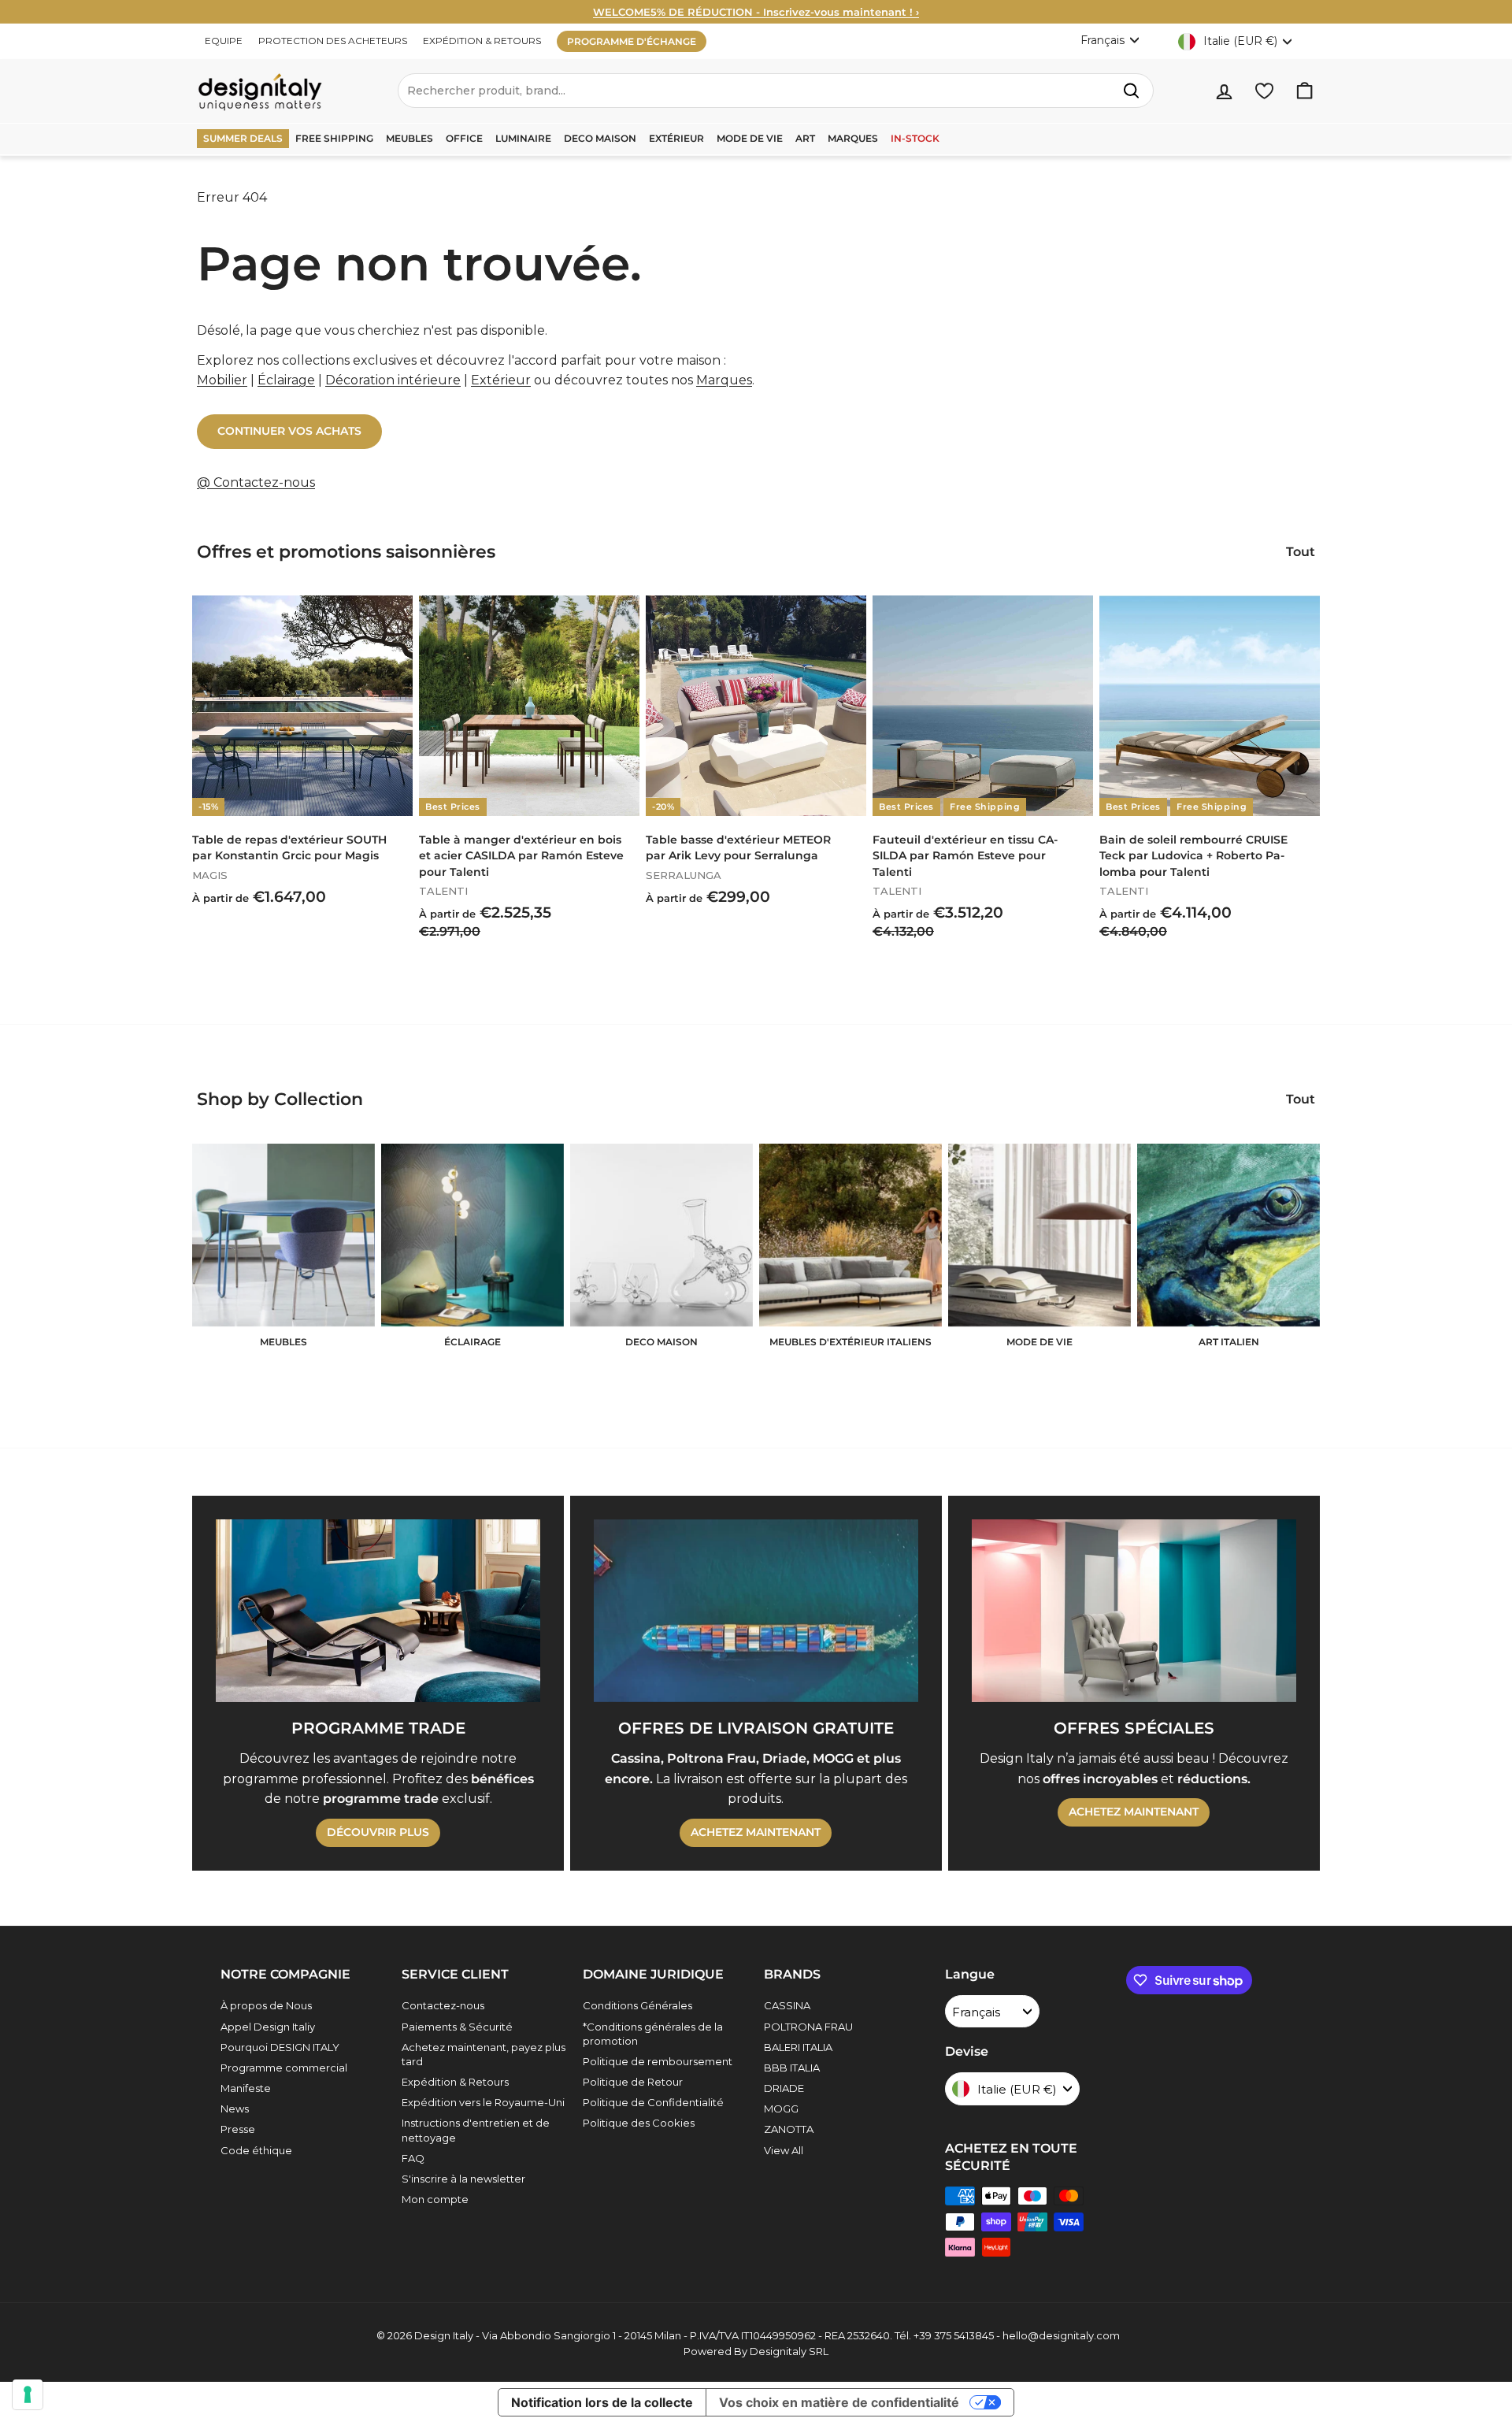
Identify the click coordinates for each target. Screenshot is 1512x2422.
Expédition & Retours (455, 2082)
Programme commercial (284, 2068)
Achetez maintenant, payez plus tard (484, 2054)
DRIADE (784, 2088)
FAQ (413, 2158)
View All (784, 2150)
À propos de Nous (266, 2005)
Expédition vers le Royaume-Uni (483, 2102)
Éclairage (286, 380)
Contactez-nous (443, 2005)
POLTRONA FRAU (808, 2027)
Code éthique (256, 2150)
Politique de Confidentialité (653, 2102)
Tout (1301, 552)
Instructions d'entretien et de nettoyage (476, 2130)
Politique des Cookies (639, 2123)
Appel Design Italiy (268, 2027)
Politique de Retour (633, 2082)
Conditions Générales (637, 2005)
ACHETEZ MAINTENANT (756, 1832)
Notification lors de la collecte (602, 2402)
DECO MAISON (600, 138)
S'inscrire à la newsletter (463, 2179)
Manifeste (246, 2088)
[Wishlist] (1264, 91)
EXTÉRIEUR (676, 138)
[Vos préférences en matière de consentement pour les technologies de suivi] (28, 2394)
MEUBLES (409, 138)
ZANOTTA (789, 2129)
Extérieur (501, 380)
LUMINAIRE (523, 138)
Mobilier (222, 380)
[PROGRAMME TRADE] (378, 1611)
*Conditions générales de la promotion (653, 2034)
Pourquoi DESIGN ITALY (280, 2047)
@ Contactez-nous (256, 482)
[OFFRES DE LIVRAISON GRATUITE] (756, 1611)
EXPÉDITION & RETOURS (482, 41)
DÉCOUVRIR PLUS (378, 1832)
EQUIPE (224, 41)
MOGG (781, 2109)
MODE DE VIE (750, 138)
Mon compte (435, 2199)
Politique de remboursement (658, 2061)
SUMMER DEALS (243, 138)
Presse (238, 2129)
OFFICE (464, 138)
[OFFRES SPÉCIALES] (1134, 1611)
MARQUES (853, 138)
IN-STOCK (915, 138)
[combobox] (776, 91)
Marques (724, 380)
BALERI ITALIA (798, 2047)
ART (805, 138)
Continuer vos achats (289, 431)
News (235, 2109)
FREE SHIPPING (334, 138)
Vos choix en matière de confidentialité (839, 2402)
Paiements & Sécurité (457, 2027)
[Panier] (1304, 91)
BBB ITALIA (792, 2068)
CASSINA (787, 2005)
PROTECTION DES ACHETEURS (333, 41)
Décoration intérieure (393, 380)
